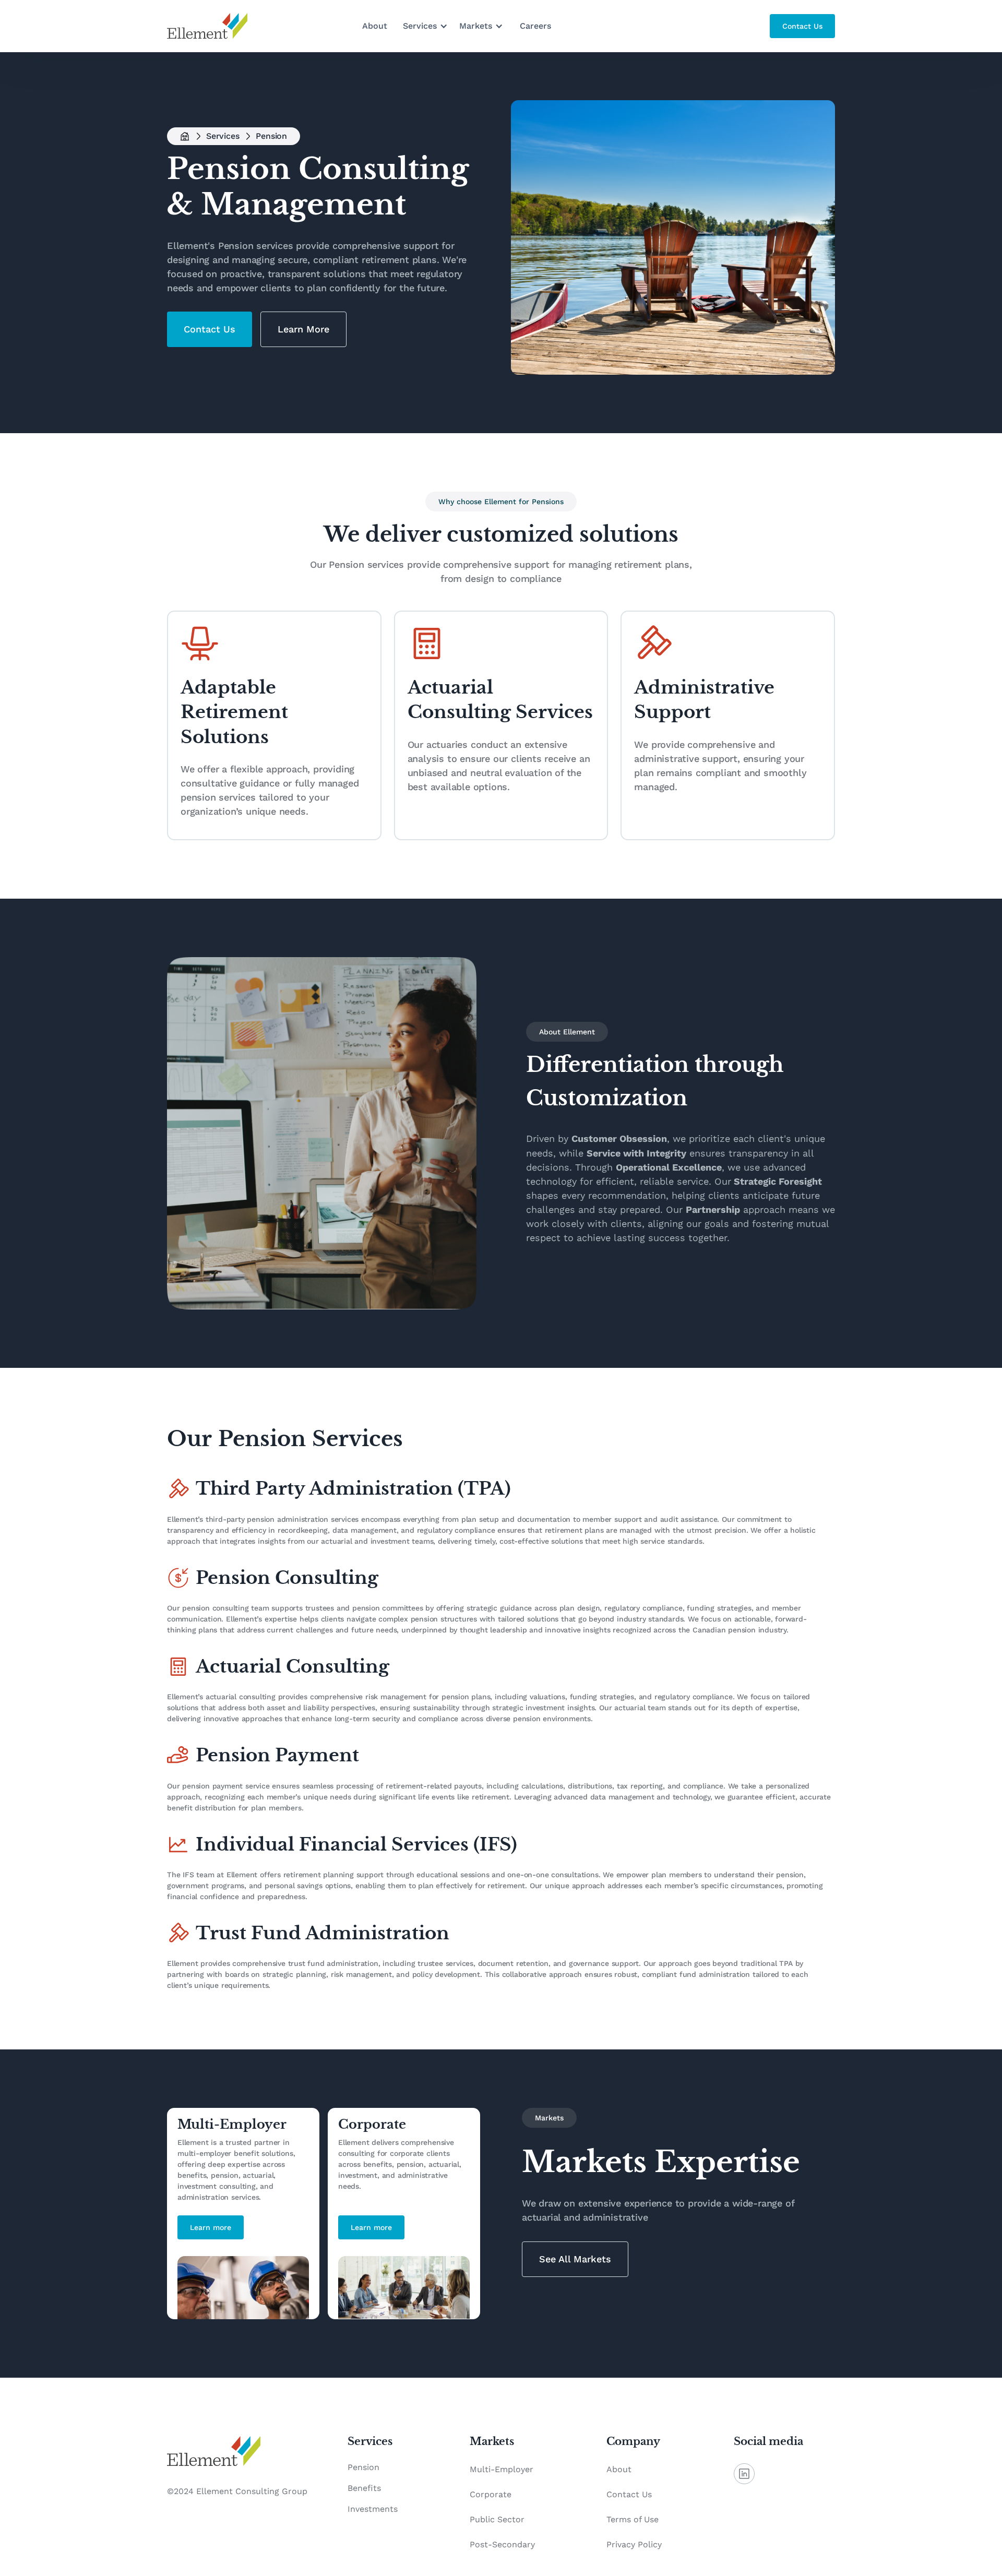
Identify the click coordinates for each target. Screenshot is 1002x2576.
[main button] (802, 26)
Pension (363, 2467)
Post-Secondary (502, 2544)
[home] (207, 26)
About (375, 26)
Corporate (491, 2494)
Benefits (364, 2488)
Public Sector (497, 2519)
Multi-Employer (502, 2469)
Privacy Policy (634, 2544)
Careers (535, 26)
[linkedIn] (744, 2474)
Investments (373, 2509)
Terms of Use (633, 2519)
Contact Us (629, 2494)
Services (223, 136)
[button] (426, 26)
